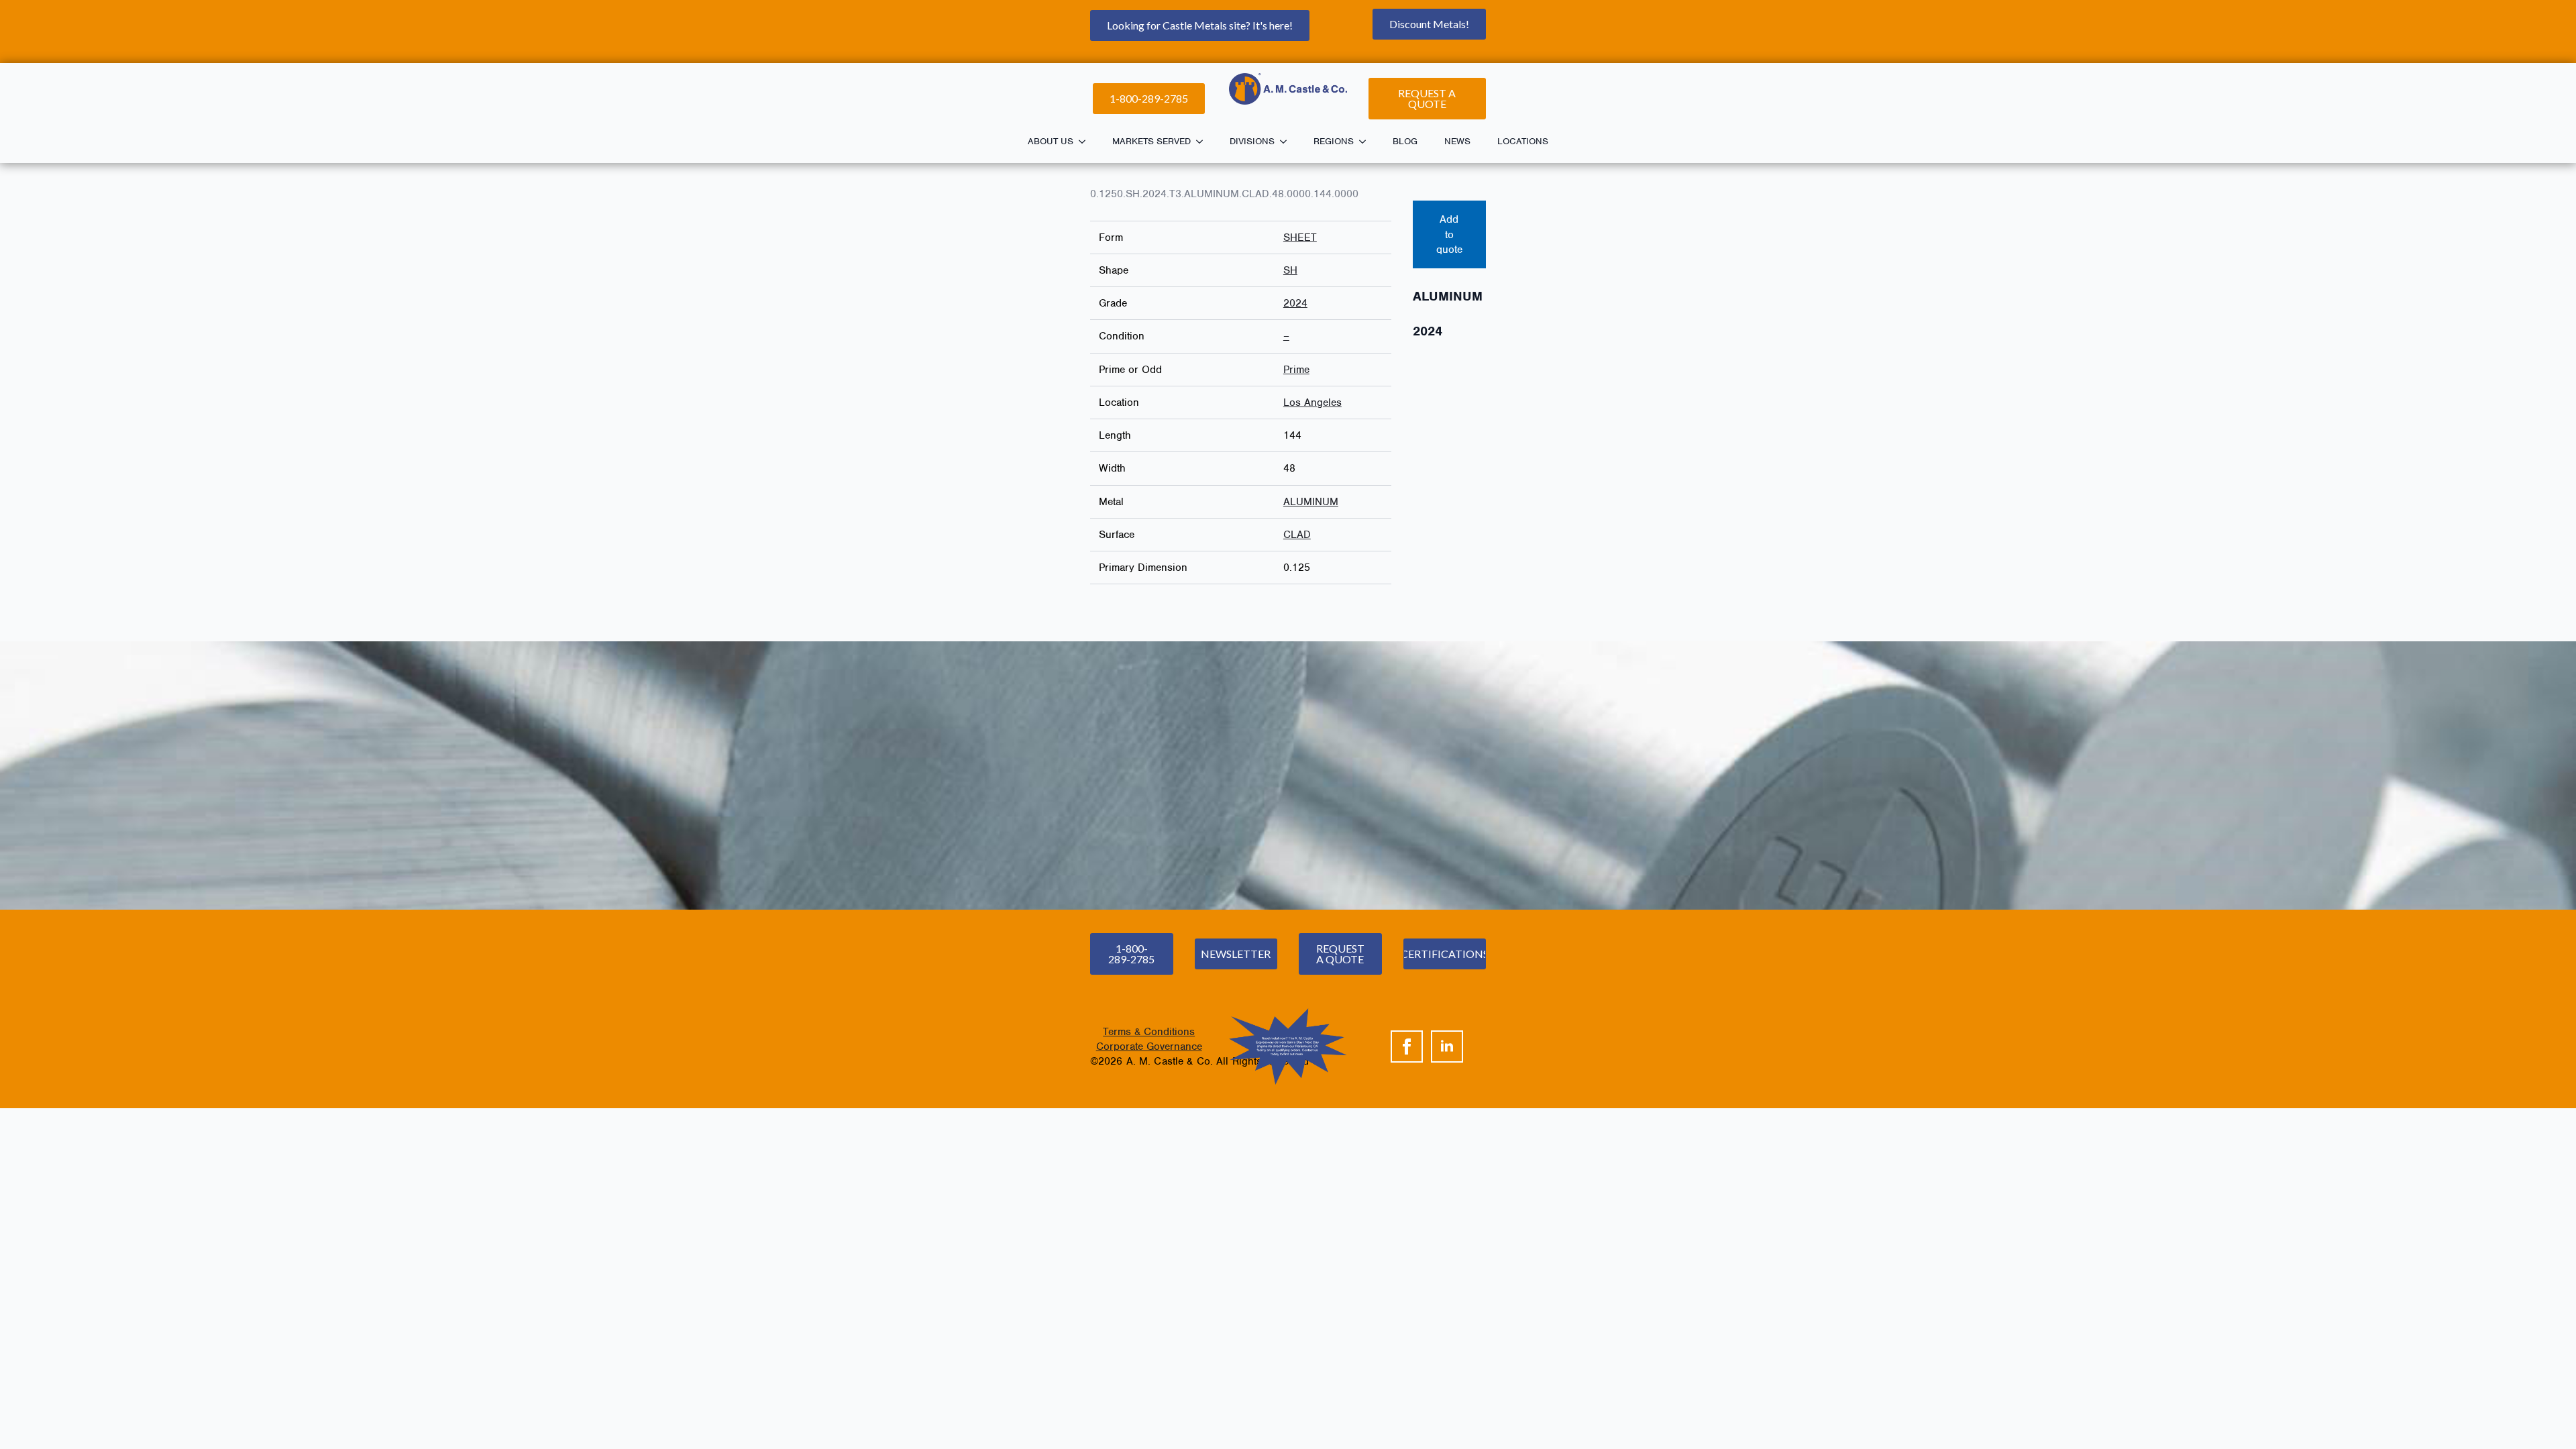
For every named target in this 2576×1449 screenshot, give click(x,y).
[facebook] (1407, 1046)
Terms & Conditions (1149, 1032)
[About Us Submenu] (1086, 142)
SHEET (1300, 237)
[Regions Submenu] (1366, 142)
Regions (1334, 141)
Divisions (1252, 141)
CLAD (1297, 535)
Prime (1296, 370)
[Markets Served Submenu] (1203, 142)
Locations (1523, 141)
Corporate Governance (1149, 1046)
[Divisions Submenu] (1287, 142)
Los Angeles (1312, 402)
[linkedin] (1447, 1046)
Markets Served (1151, 141)
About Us (1051, 141)
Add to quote (1449, 234)
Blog (1405, 141)
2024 (1295, 303)
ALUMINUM (1311, 502)
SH (1290, 270)
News (1457, 141)
